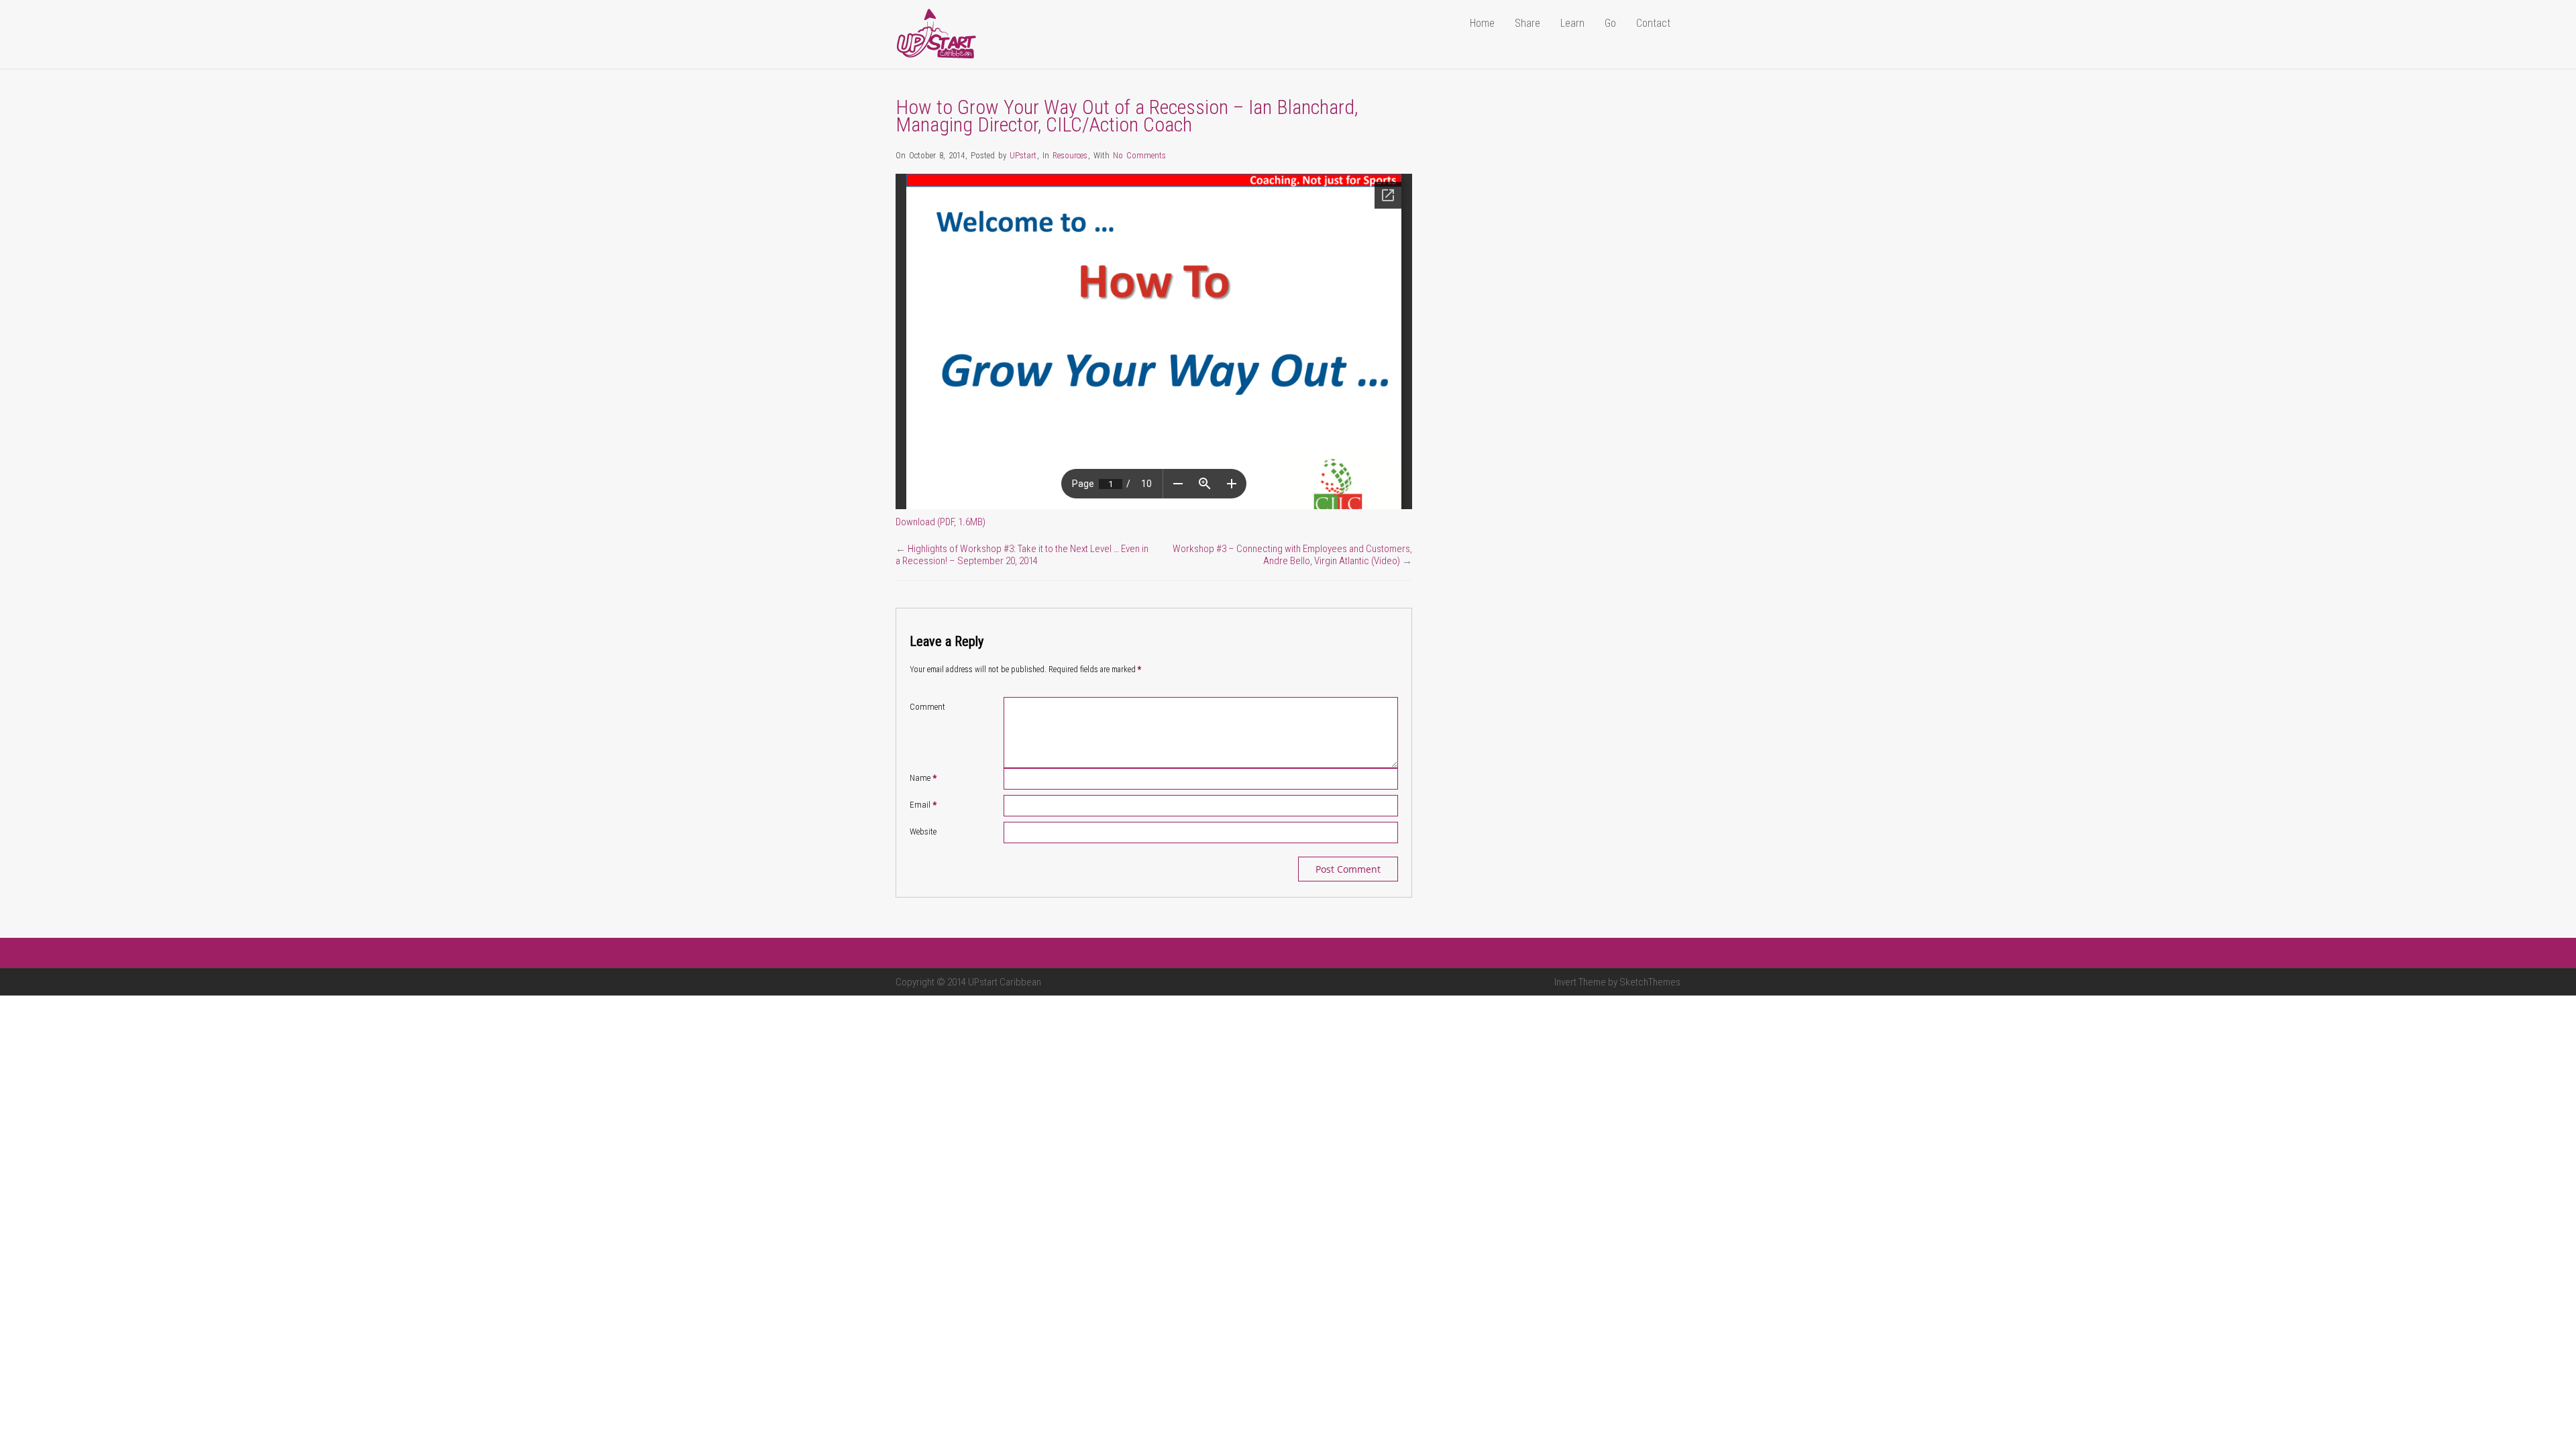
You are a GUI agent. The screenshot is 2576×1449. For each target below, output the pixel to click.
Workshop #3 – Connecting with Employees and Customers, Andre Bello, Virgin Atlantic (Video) (1292, 555)
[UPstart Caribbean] (936, 56)
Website (923, 831)
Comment (927, 707)
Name (923, 778)
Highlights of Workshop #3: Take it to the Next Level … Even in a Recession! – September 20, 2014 (1022, 555)
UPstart (1023, 155)
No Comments (1139, 155)
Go (1610, 23)
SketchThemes (1650, 982)
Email (923, 805)
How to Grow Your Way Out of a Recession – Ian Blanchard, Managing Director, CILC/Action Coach (1127, 116)
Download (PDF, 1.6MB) (941, 522)
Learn (1572, 23)
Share (1527, 23)
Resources (1070, 155)
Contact (1653, 23)
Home (1482, 23)
